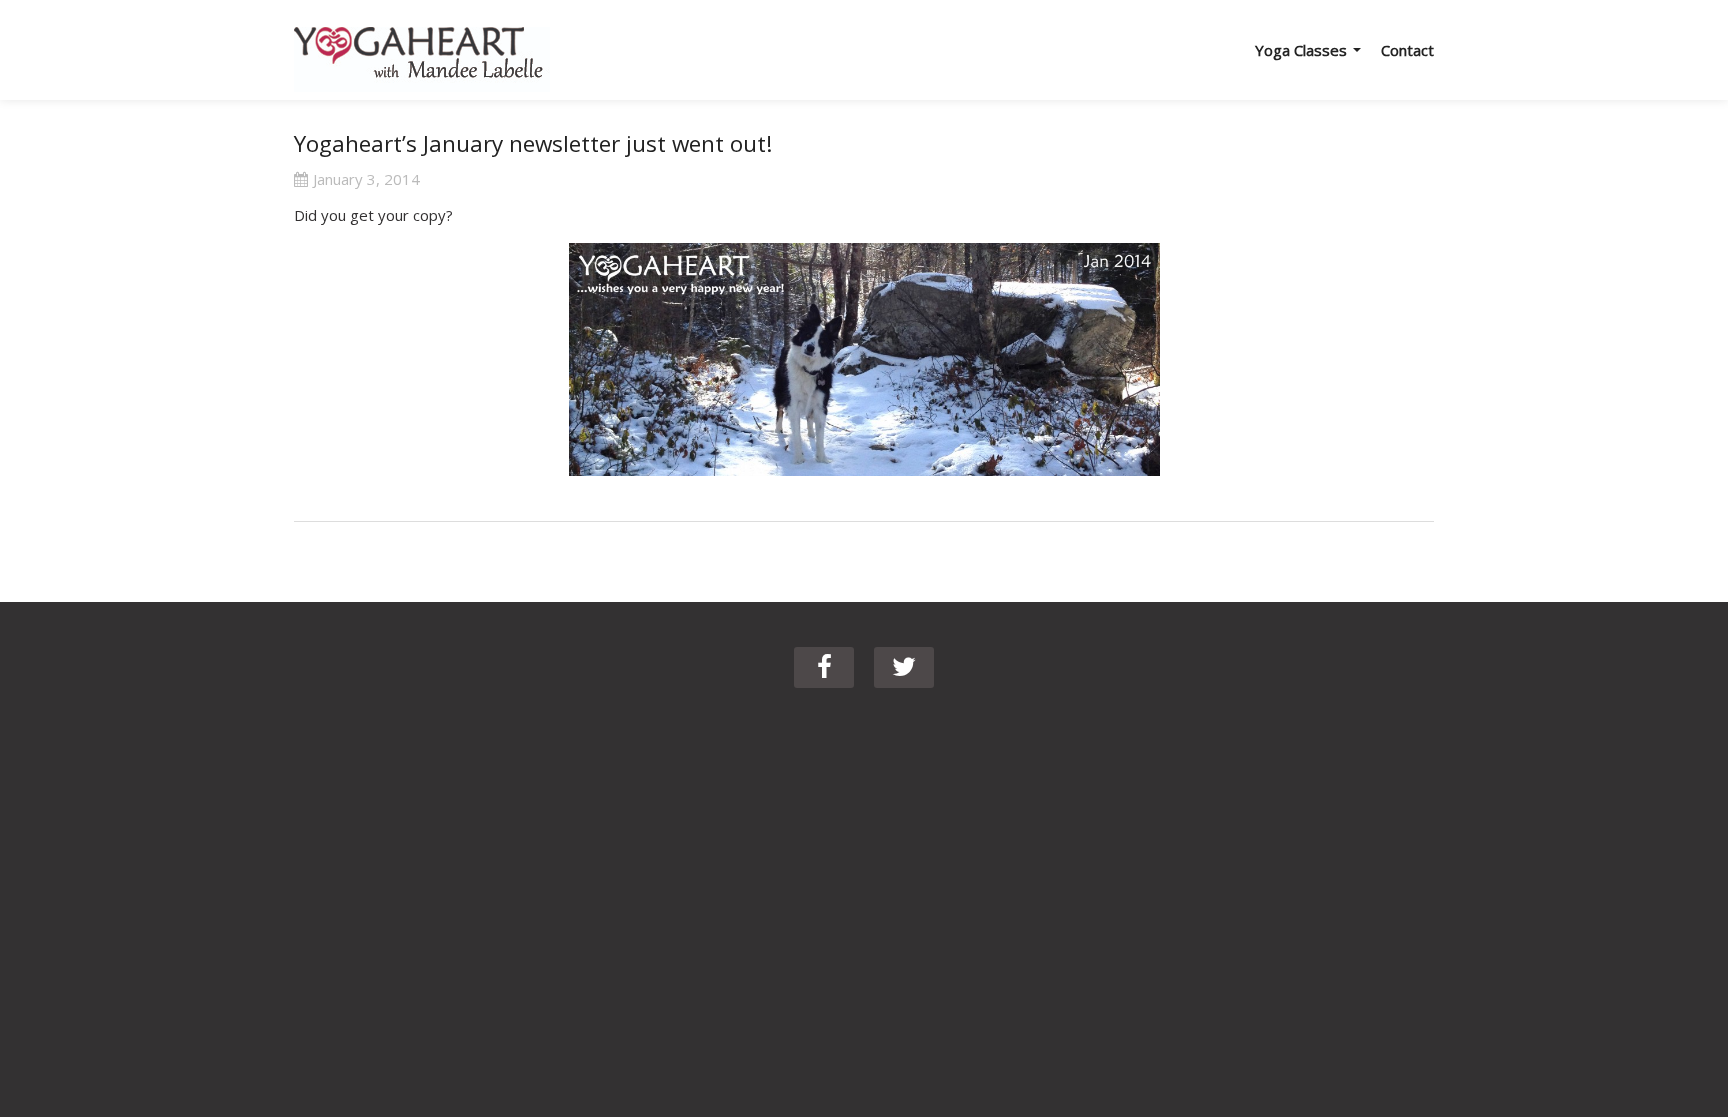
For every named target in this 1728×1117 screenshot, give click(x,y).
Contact (1407, 50)
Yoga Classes (1303, 50)
